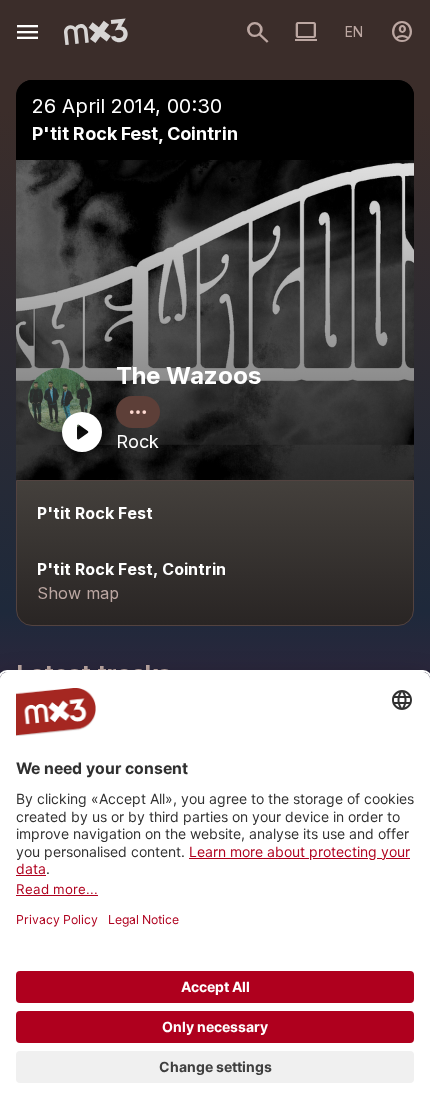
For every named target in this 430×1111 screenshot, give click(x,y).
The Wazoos (188, 375)
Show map (78, 593)
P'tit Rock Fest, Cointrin (135, 133)
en (354, 31)
